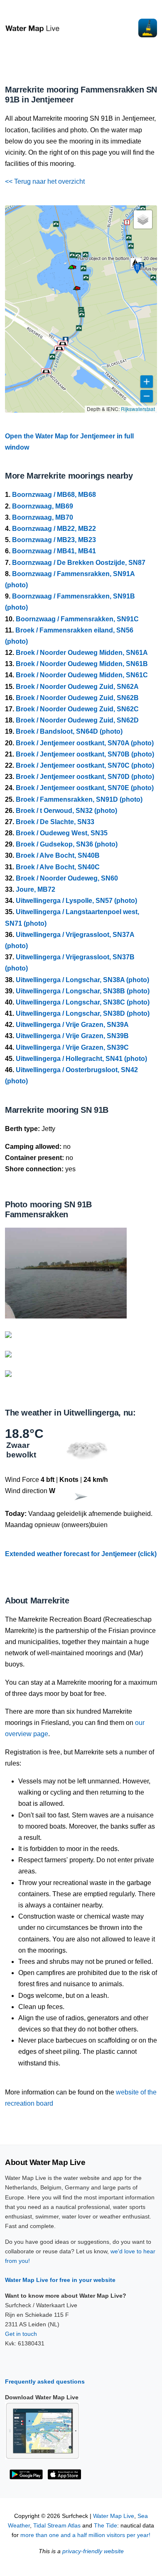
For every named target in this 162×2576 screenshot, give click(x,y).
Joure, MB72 (36, 889)
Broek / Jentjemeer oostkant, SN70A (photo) (85, 743)
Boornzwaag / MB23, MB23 (54, 540)
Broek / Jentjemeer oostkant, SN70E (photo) (85, 788)
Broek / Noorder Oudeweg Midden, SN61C (82, 675)
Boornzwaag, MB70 (43, 517)
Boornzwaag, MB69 (43, 506)
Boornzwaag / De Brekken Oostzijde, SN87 (79, 563)
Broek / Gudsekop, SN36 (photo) (67, 844)
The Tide (106, 2526)
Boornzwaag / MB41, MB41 (54, 551)
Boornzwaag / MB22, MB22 (54, 529)
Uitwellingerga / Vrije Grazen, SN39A (72, 1025)
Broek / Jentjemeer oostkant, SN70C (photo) (85, 765)
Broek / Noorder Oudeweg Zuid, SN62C (77, 709)
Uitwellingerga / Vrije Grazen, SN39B (72, 1036)
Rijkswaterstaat (138, 409)
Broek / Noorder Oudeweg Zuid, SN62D (77, 720)
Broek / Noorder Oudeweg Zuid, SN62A (77, 687)
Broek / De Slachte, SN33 (55, 822)
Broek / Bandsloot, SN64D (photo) (69, 731)
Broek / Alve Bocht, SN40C (58, 867)
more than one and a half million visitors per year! (85, 2535)
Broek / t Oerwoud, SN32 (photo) (66, 811)
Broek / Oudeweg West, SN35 (62, 833)
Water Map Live (114, 2516)
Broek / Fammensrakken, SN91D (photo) (79, 799)
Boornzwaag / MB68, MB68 (54, 495)
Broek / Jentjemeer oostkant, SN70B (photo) (85, 754)
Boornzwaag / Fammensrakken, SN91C (77, 619)
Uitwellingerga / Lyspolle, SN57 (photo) (76, 901)
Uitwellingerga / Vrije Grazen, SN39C (72, 1047)
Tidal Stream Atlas (57, 2526)
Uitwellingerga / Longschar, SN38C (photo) (83, 1002)
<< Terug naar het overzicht (45, 181)
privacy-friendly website (93, 2551)
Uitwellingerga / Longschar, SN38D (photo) (83, 1013)
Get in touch (21, 2334)
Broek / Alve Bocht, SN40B (58, 855)
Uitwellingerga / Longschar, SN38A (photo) (82, 980)
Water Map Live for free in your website (60, 2280)
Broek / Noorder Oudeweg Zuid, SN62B (77, 698)
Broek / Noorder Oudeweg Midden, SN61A (82, 653)
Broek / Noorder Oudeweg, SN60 (67, 878)
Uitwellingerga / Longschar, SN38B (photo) (83, 991)
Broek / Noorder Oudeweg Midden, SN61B (82, 664)
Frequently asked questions (45, 2381)
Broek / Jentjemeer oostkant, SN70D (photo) (85, 777)
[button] (71, 269)
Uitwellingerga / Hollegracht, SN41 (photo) (81, 1059)
